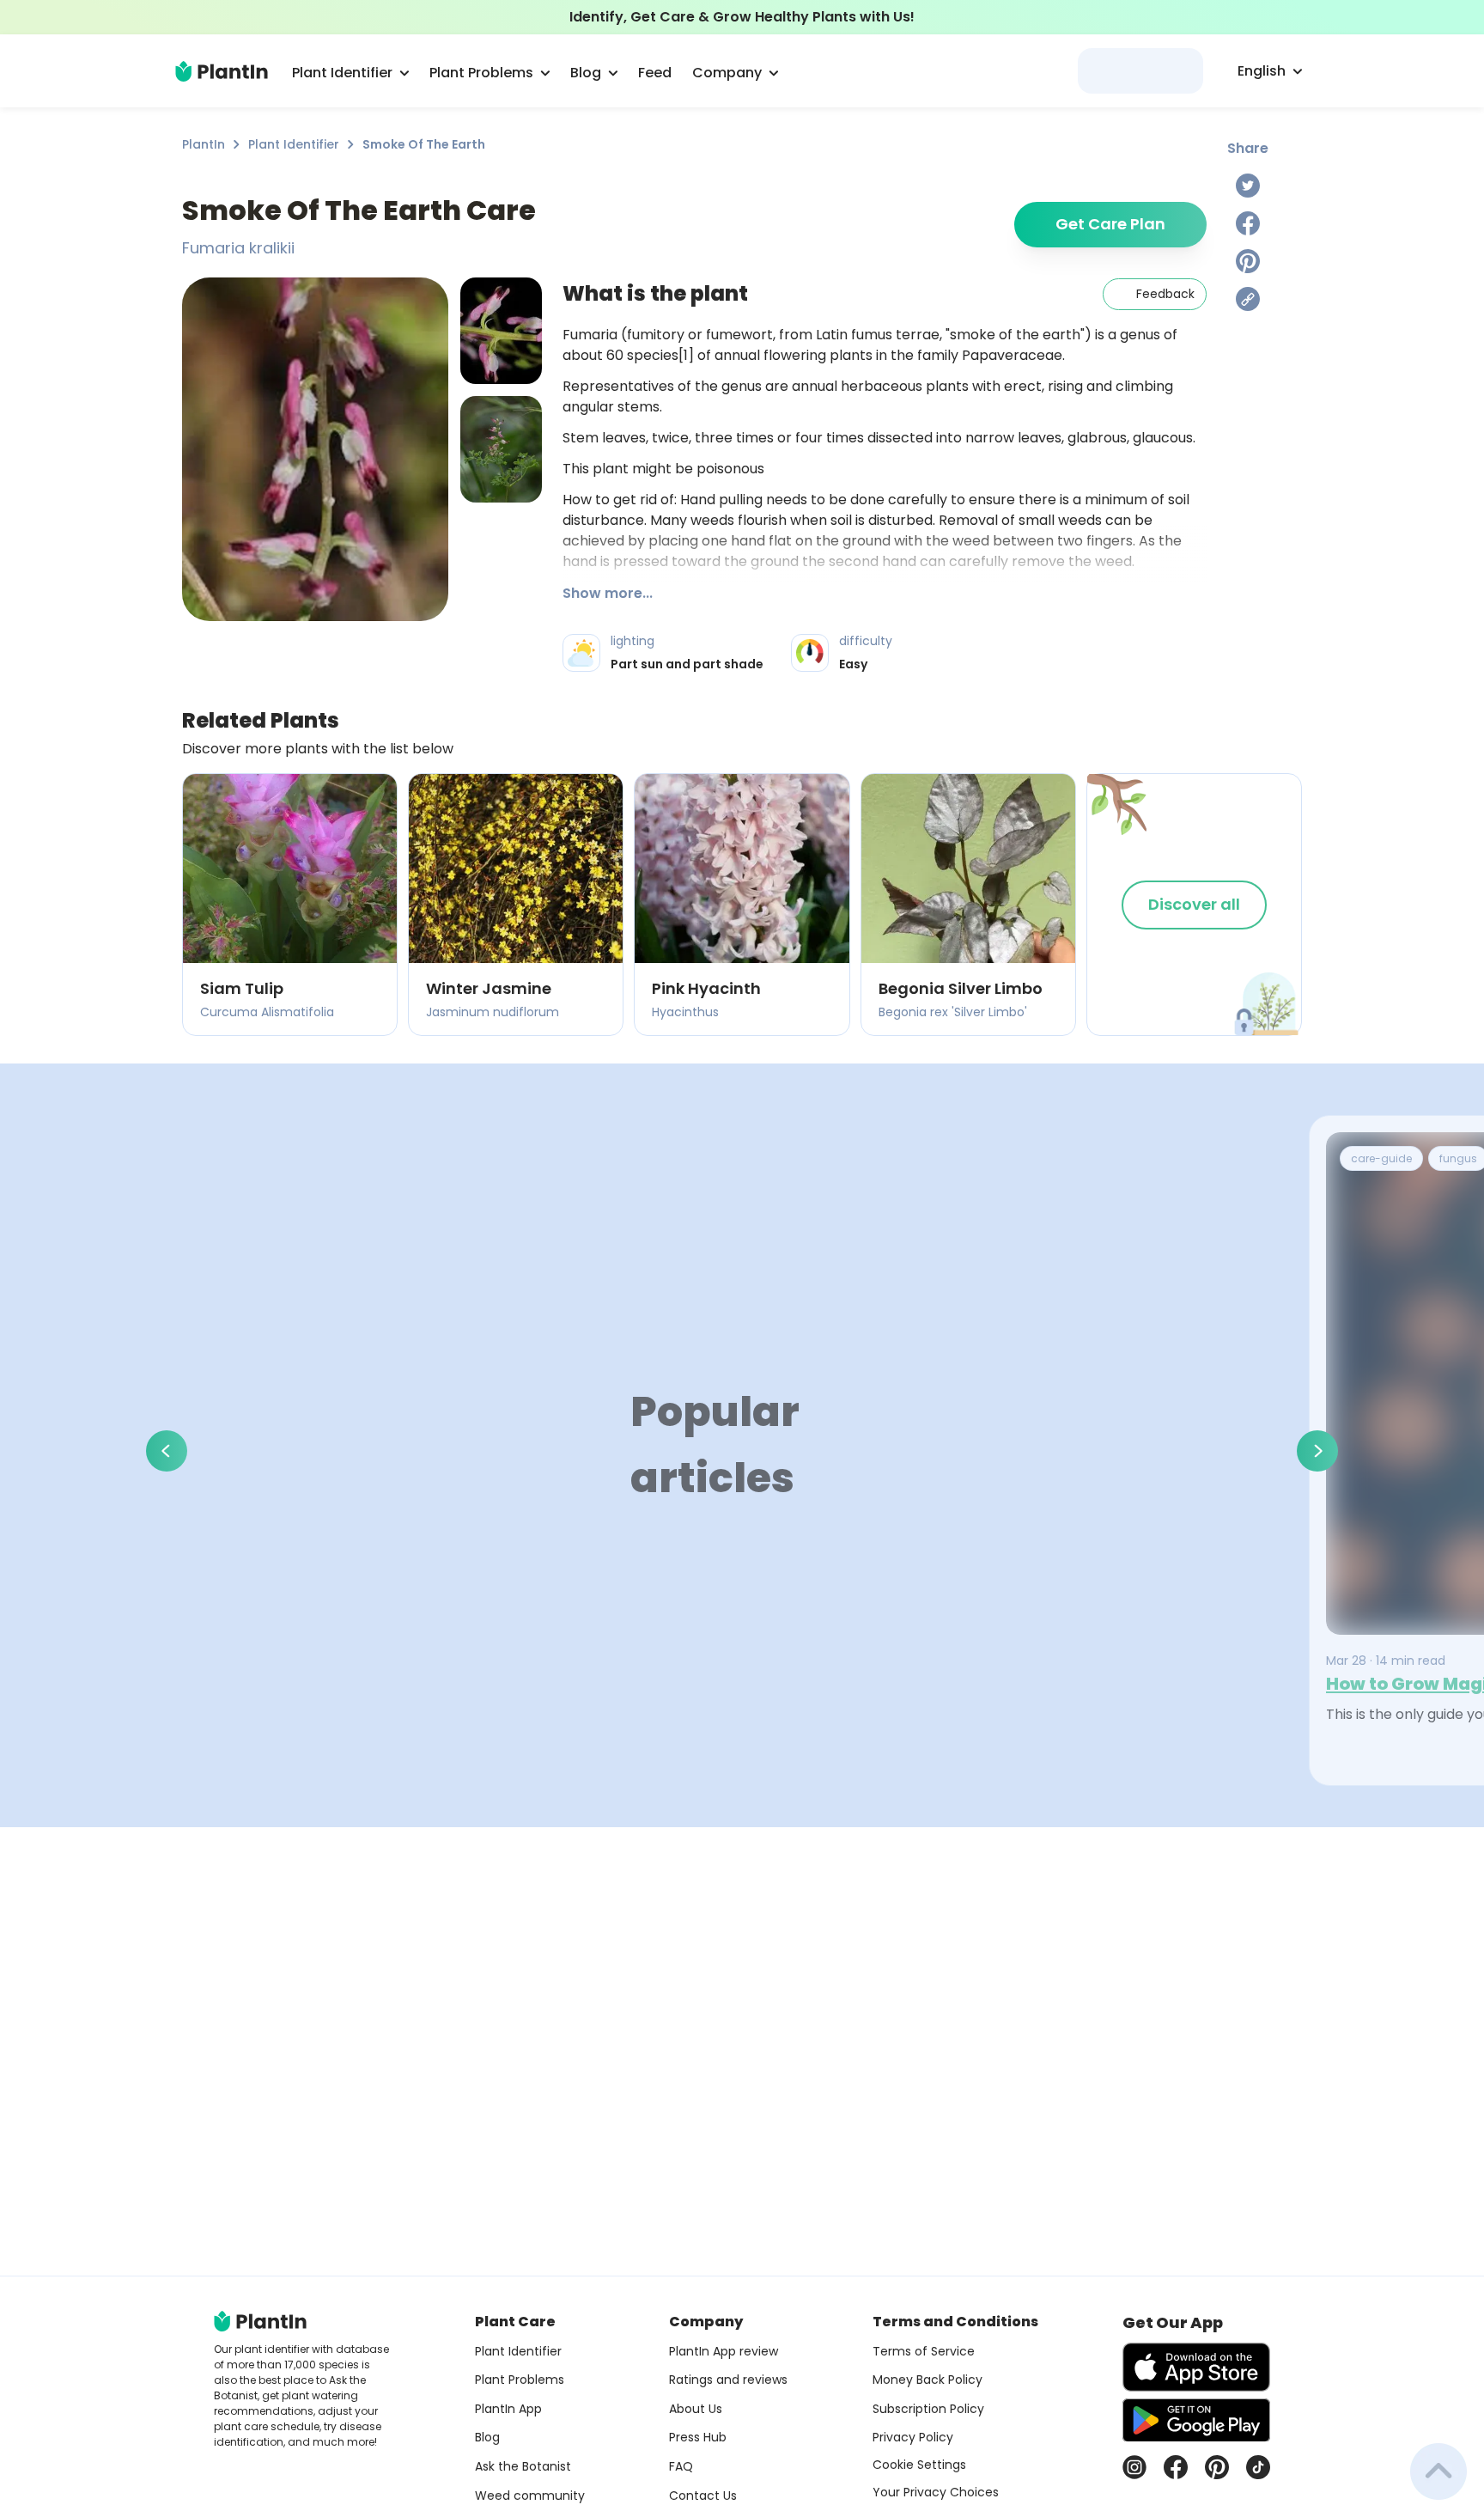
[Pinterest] (1248, 261)
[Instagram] (1134, 2467)
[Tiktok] (1258, 2467)
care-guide (1381, 1158)
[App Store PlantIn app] (1196, 2367)
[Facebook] (1248, 223)
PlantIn (204, 144)
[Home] (222, 71)
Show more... (608, 593)
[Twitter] (1248, 186)
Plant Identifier (294, 144)
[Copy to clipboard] (1248, 299)
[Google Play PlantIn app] (1196, 2420)
